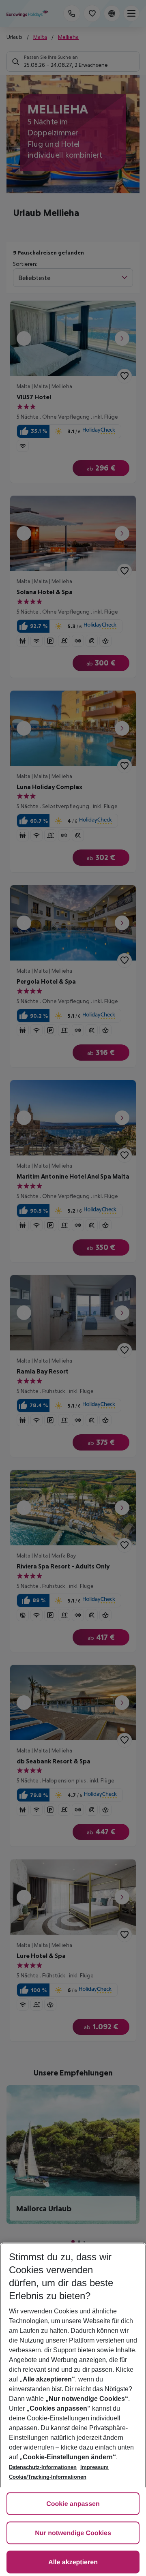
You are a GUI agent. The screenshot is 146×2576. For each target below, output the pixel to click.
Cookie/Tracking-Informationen (48, 2477)
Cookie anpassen (73, 2504)
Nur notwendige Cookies (73, 2533)
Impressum (94, 2467)
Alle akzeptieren (73, 2562)
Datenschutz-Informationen (43, 2467)
